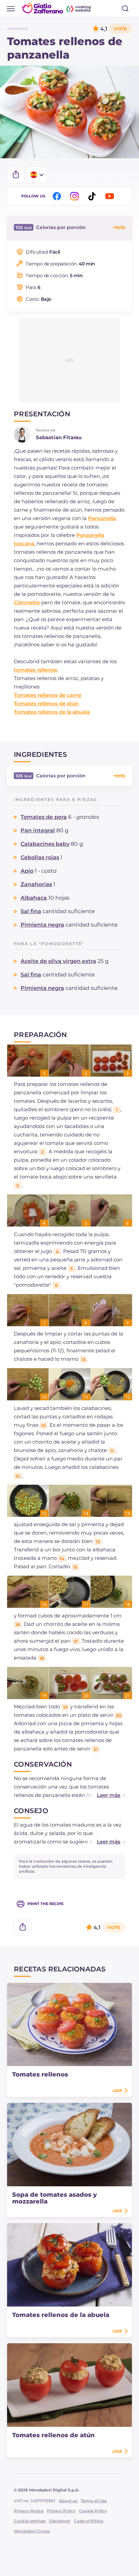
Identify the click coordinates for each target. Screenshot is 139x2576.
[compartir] (16, 175)
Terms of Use (94, 2501)
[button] (104, 1795)
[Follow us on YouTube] (111, 196)
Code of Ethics (89, 2521)
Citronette (27, 602)
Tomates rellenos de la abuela (52, 712)
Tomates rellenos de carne (48, 695)
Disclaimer (60, 2521)
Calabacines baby (45, 844)
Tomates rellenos (40, 2074)
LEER (117, 2091)
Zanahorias (36, 884)
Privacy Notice (29, 2511)
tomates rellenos (35, 670)
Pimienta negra (42, 925)
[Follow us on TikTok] (93, 196)
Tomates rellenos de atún (46, 703)
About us (68, 2501)
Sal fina (31, 911)
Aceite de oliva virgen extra (58, 961)
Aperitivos (17, 29)
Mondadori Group (32, 2531)
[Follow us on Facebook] (58, 196)
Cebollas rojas (40, 857)
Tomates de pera (44, 817)
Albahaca (34, 898)
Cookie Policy (93, 2511)
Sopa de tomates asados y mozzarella (54, 2198)
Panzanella (102, 518)
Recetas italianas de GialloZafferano (57, 8)
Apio (27, 871)
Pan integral (38, 830)
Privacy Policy (61, 2511)
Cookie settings (30, 2521)
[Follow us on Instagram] (76, 196)
